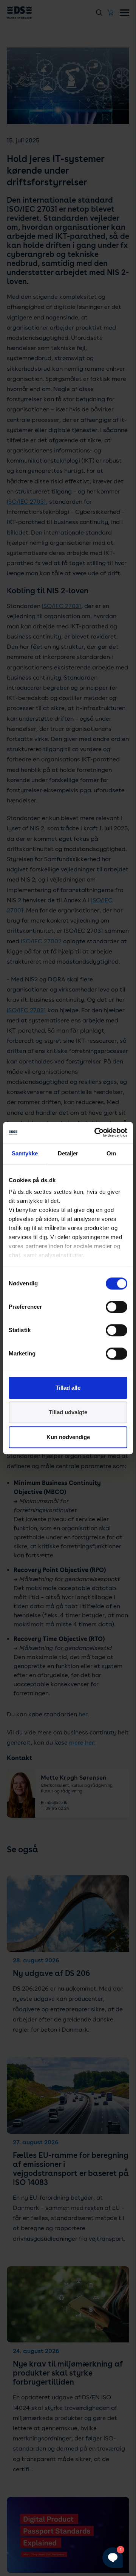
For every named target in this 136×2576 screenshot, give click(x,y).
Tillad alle (68, 1388)
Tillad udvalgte (68, 1412)
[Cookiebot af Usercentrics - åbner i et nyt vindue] (96, 1132)
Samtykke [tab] (25, 1153)
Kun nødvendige (68, 1437)
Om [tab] (111, 1153)
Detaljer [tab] (68, 1153)
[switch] (117, 1307)
